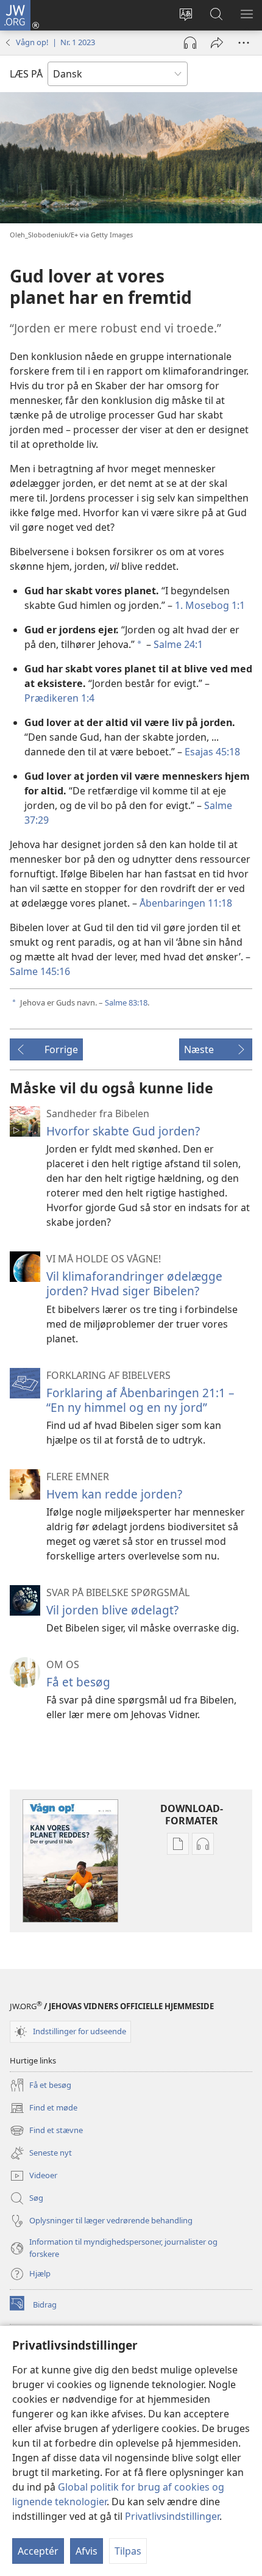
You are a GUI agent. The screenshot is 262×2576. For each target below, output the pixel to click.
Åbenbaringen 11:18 (186, 903)
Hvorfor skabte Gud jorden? (123, 1131)
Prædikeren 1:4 (59, 698)
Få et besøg (78, 1682)
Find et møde (44, 2109)
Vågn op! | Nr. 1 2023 (55, 42)
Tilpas (128, 2551)
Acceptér (38, 2551)
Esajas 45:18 (212, 752)
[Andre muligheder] (244, 43)
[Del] (217, 43)
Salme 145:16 (40, 971)
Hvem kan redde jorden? (114, 1494)
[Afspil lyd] (190, 43)
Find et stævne (46, 2131)
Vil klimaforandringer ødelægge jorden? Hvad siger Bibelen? (134, 1283)
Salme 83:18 (126, 1002)
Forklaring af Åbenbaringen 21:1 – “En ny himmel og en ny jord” (140, 1400)
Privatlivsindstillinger (172, 2516)
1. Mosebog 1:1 (210, 605)
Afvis (87, 2551)
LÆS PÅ (26, 74)
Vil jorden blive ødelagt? (112, 1610)
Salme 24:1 (178, 644)
